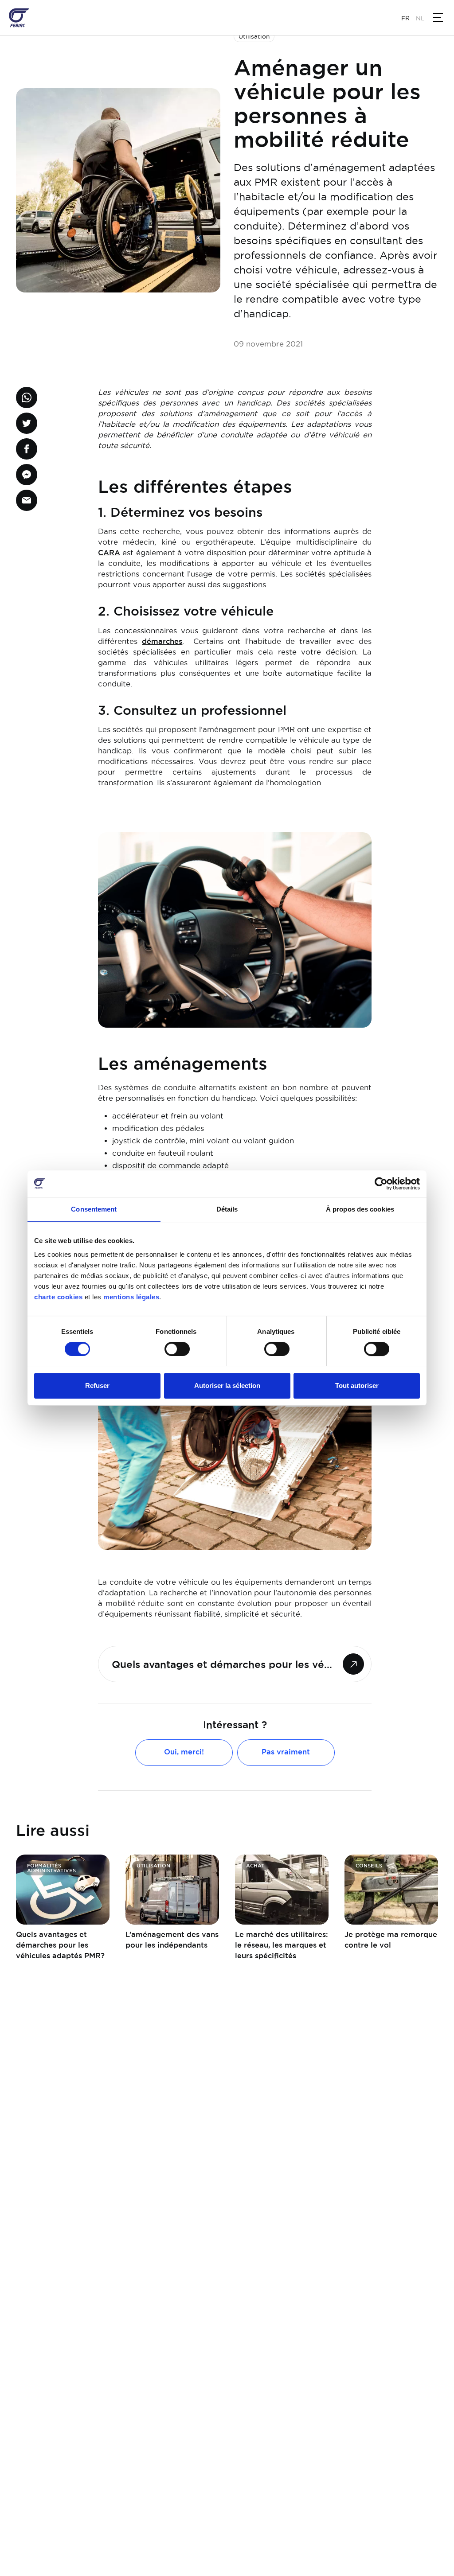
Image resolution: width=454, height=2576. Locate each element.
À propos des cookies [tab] (360, 1209)
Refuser (97, 1385)
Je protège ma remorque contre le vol (391, 1940)
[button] (438, 18)
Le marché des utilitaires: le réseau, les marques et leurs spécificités (282, 1945)
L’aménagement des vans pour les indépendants (172, 1940)
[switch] (177, 1349)
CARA (109, 553)
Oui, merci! (184, 1752)
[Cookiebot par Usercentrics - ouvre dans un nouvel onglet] (381, 1184)
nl (420, 18)
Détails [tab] (227, 1209)
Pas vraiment (286, 1752)
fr (405, 18)
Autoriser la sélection (227, 1385)
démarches (162, 641)
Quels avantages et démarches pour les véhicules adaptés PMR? (60, 1945)
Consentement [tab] (94, 1209)
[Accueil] (19, 18)
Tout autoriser (357, 1385)
